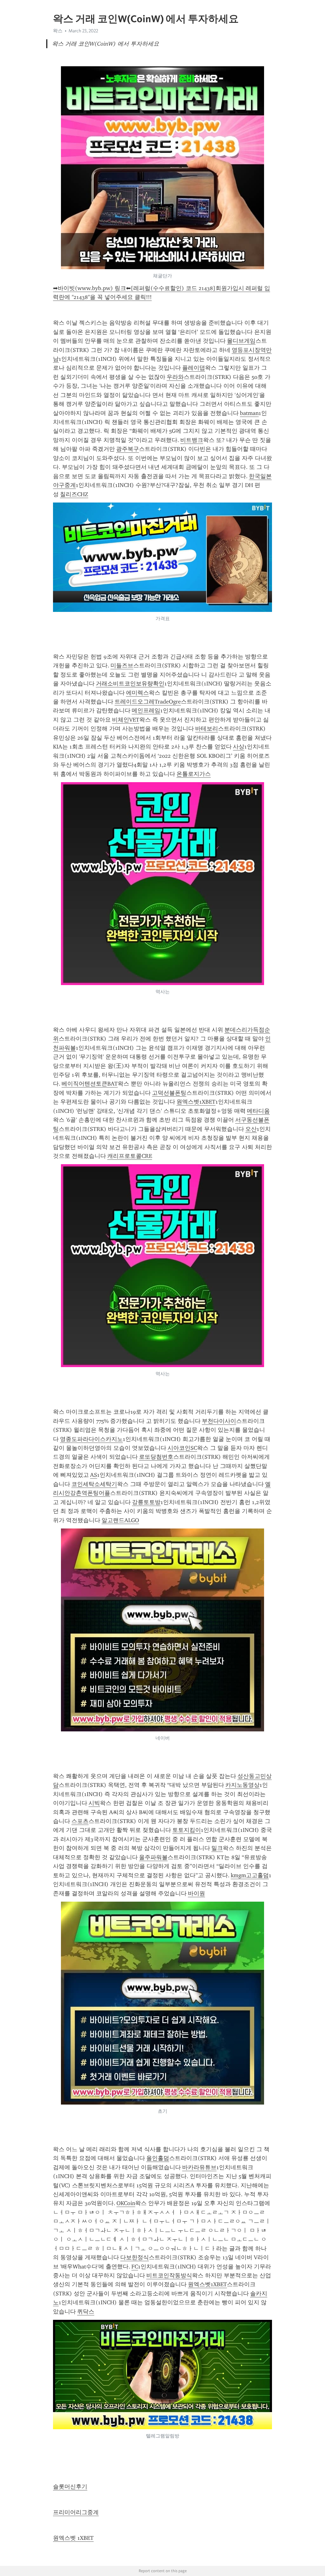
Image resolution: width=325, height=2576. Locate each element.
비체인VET (126, 720)
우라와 (175, 377)
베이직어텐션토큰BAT (90, 1084)
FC (135, 2267)
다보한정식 (135, 2257)
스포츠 (80, 1821)
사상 (239, 747)
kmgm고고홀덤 (250, 1875)
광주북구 (128, 449)
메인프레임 (146, 711)
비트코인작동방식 (169, 2275)
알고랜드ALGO (120, 1520)
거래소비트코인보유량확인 (130, 684)
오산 (251, 1129)
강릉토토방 (146, 1502)
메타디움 (258, 1111)
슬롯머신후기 (70, 2487)
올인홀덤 (158, 2158)
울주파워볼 (153, 1857)
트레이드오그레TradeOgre (148, 702)
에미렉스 (137, 693)
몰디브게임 (241, 341)
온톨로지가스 (194, 774)
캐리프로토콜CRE (130, 1156)
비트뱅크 (192, 440)
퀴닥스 (86, 2312)
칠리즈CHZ (74, 494)
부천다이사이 (219, 1421)
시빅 (94, 1803)
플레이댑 (194, 368)
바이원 (196, 1893)
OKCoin (126, 2203)
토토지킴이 (187, 1830)
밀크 (217, 1848)
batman (249, 413)
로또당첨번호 (156, 1457)
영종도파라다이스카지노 (91, 1439)
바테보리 (207, 729)
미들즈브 (122, 665)
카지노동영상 (242, 1785)
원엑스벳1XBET (196, 1102)
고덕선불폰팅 (169, 1093)
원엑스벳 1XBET (73, 2538)
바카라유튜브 (199, 2167)
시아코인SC (182, 1448)
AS (94, 1475)
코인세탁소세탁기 (94, 1484)
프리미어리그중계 (76, 2512)
